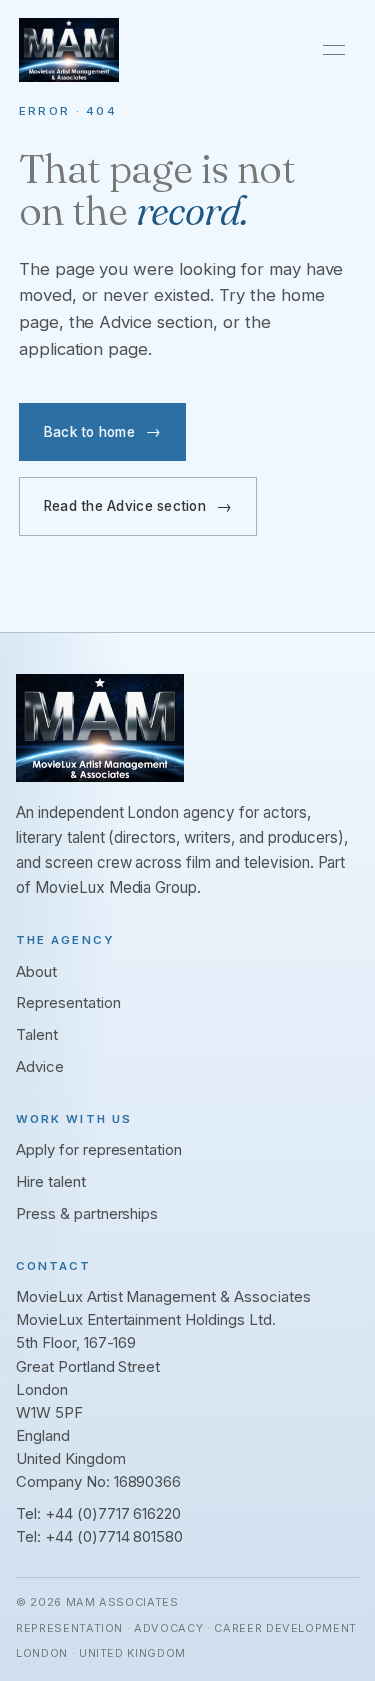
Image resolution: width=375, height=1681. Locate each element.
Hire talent (51, 1182)
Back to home (89, 432)
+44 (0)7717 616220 (113, 1514)
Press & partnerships (87, 1214)
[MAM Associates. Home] (69, 50)
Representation (68, 1003)
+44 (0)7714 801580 (114, 1537)
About (36, 972)
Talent (37, 1035)
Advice (40, 1067)
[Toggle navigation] (334, 50)
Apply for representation (99, 1150)
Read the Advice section (125, 506)
